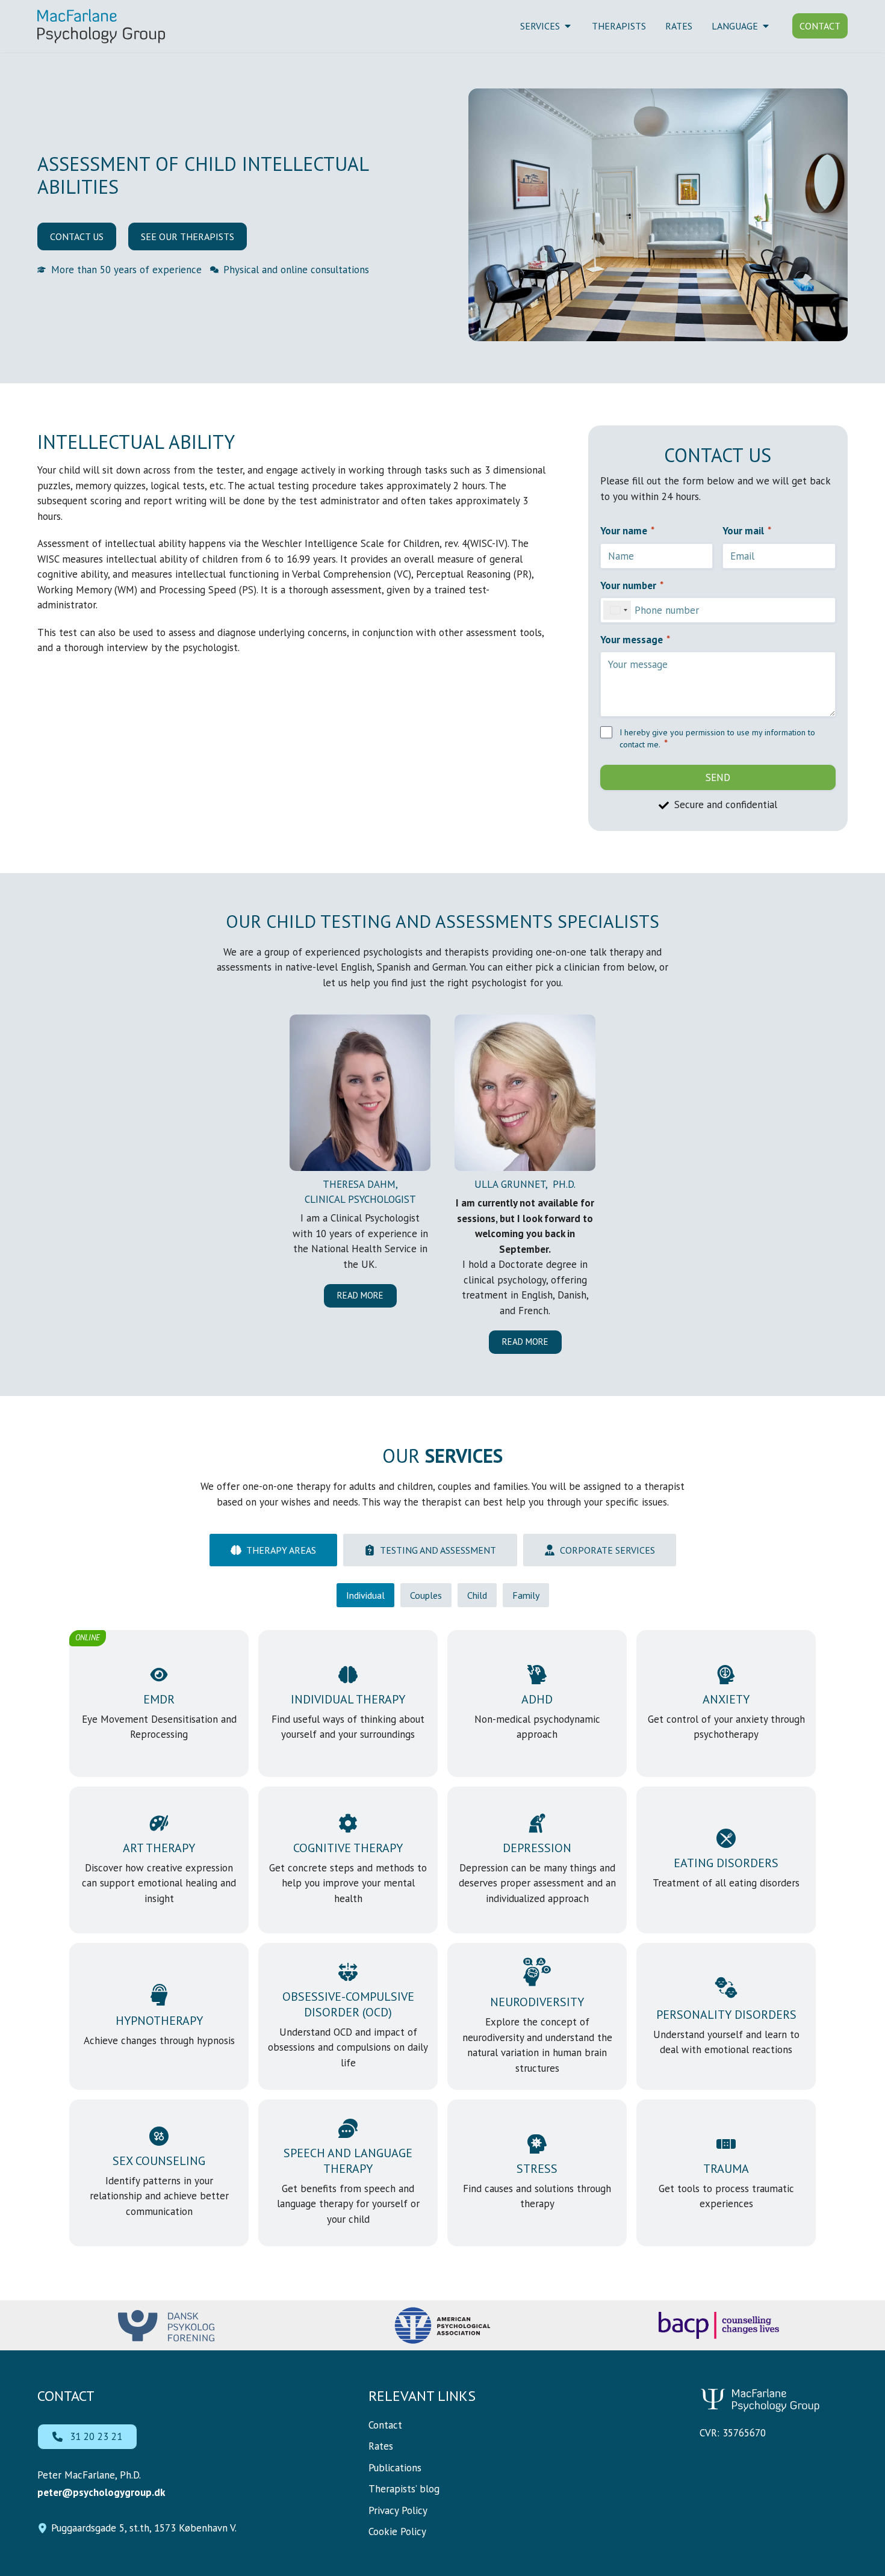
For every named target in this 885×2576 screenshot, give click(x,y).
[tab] (273, 1550)
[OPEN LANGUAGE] (766, 26)
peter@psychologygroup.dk (101, 2492)
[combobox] (617, 610)
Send (718, 777)
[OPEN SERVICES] (568, 26)
